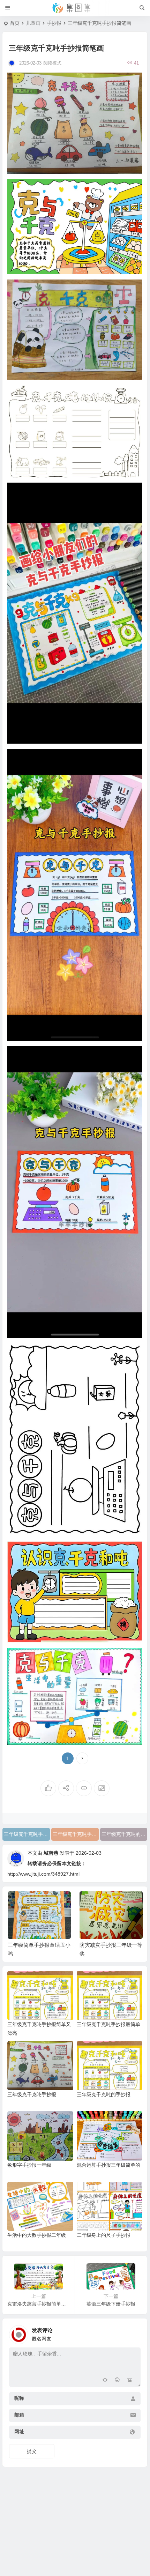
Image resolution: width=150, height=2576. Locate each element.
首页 (15, 23)
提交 (32, 2451)
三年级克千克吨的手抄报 (104, 2094)
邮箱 (19, 2415)
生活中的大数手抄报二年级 (37, 2235)
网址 (19, 2432)
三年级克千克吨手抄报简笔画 (27, 1834)
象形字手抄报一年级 (29, 2165)
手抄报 (54, 23)
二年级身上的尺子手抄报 (104, 2235)
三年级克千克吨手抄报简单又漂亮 (76, 1834)
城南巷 (51, 1853)
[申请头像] (134, 2333)
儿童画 (33, 23)
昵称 (19, 2398)
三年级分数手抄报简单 (106, 1945)
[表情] (117, 2381)
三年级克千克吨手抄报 (32, 2094)
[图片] (130, 2381)
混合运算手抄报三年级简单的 (108, 2165)
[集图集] (75, 8)
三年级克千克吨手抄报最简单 (108, 2024)
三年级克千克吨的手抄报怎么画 (125, 1834)
